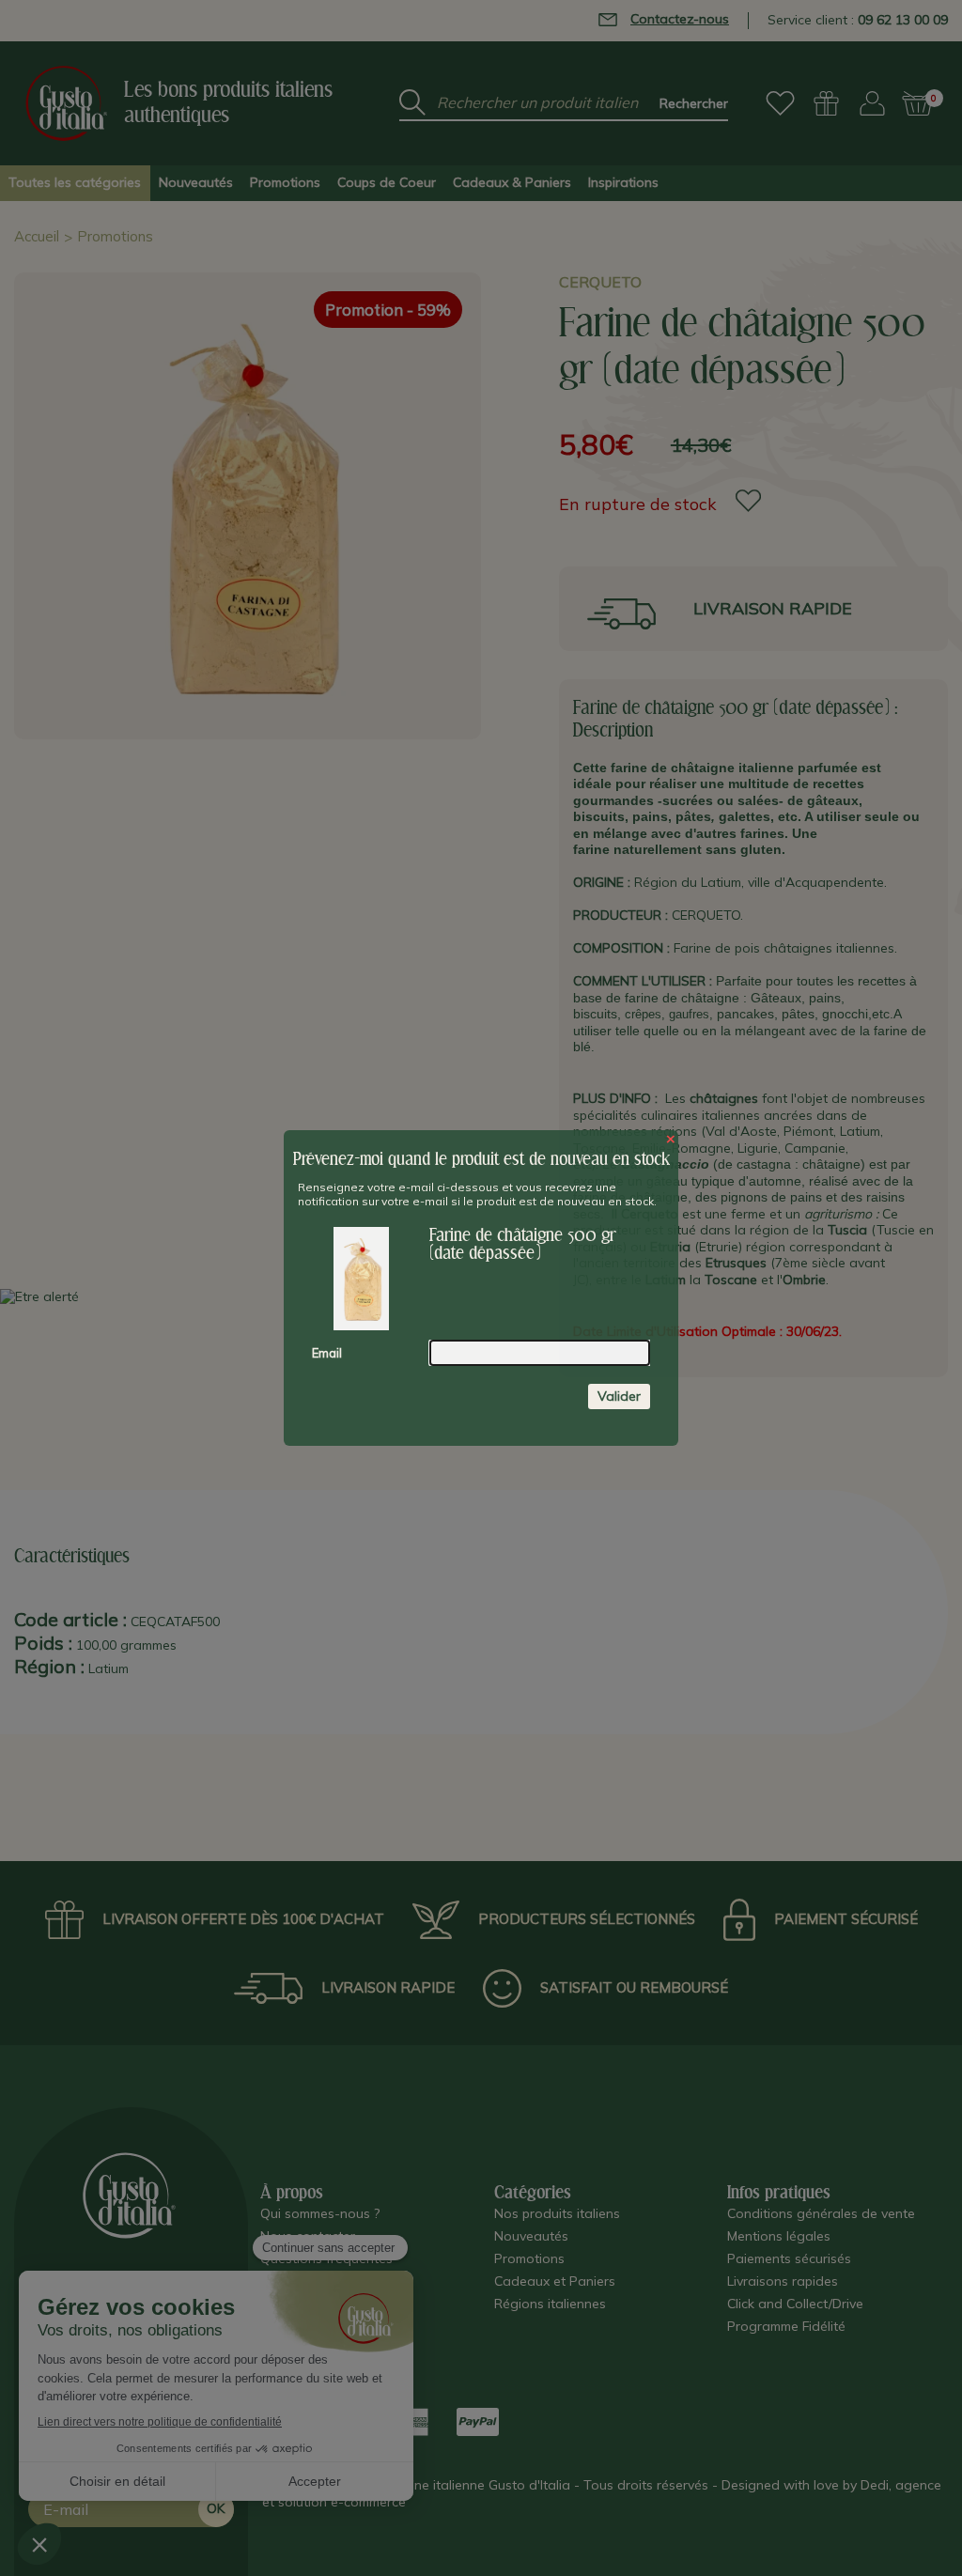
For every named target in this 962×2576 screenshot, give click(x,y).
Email (327, 1353)
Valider (619, 1396)
